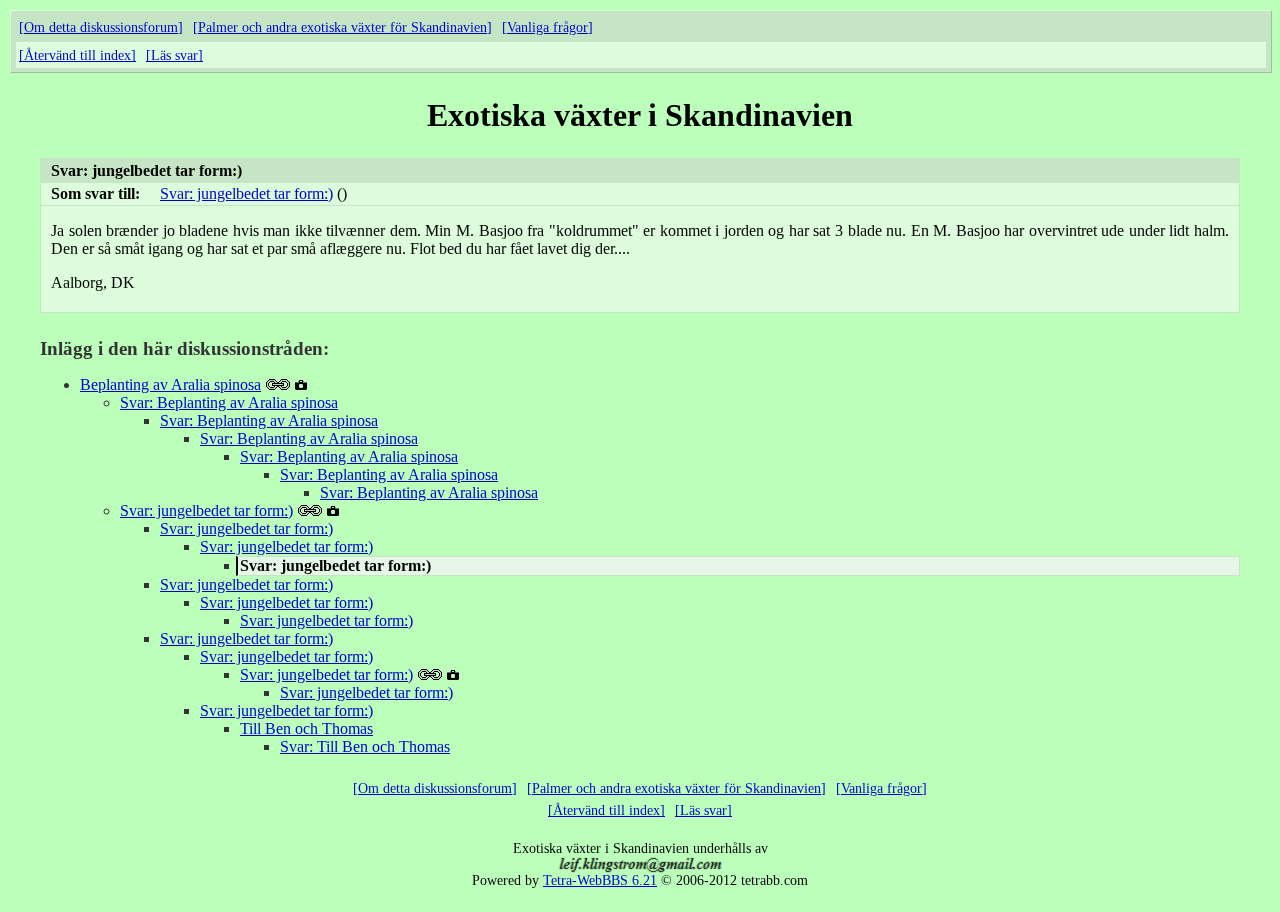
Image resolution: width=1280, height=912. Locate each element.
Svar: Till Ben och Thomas (365, 746)
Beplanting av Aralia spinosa (170, 384)
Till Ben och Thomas (306, 728)
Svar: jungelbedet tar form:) (246, 193)
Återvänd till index (77, 55)
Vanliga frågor (547, 27)
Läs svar (174, 55)
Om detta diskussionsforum (101, 27)
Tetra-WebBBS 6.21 (600, 880)
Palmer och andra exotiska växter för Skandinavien (342, 27)
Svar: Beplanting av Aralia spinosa (229, 402)
